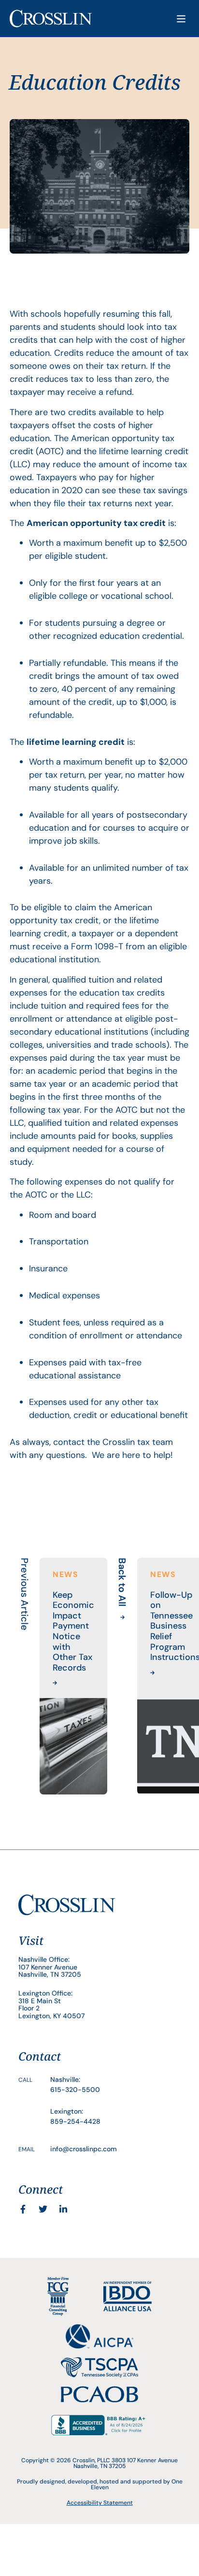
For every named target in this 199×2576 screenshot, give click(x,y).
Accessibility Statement (100, 2503)
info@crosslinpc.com (84, 2149)
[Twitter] (43, 2209)
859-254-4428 (75, 2121)
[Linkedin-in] (63, 2209)
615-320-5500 (75, 2090)
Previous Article (25, 1594)
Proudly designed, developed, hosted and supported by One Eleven (100, 2484)
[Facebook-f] (23, 2209)
